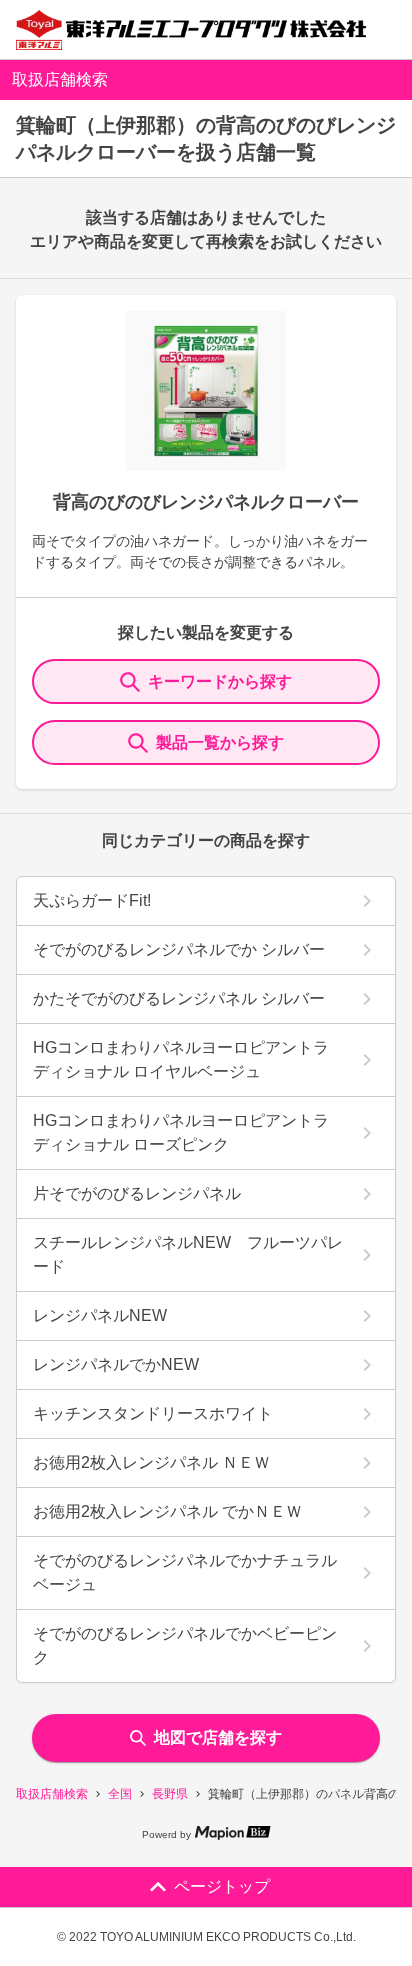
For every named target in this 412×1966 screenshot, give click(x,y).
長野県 (170, 1794)
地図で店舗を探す (218, 1737)
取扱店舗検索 (52, 1794)
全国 (120, 1794)
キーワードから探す (220, 681)
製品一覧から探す (220, 742)
